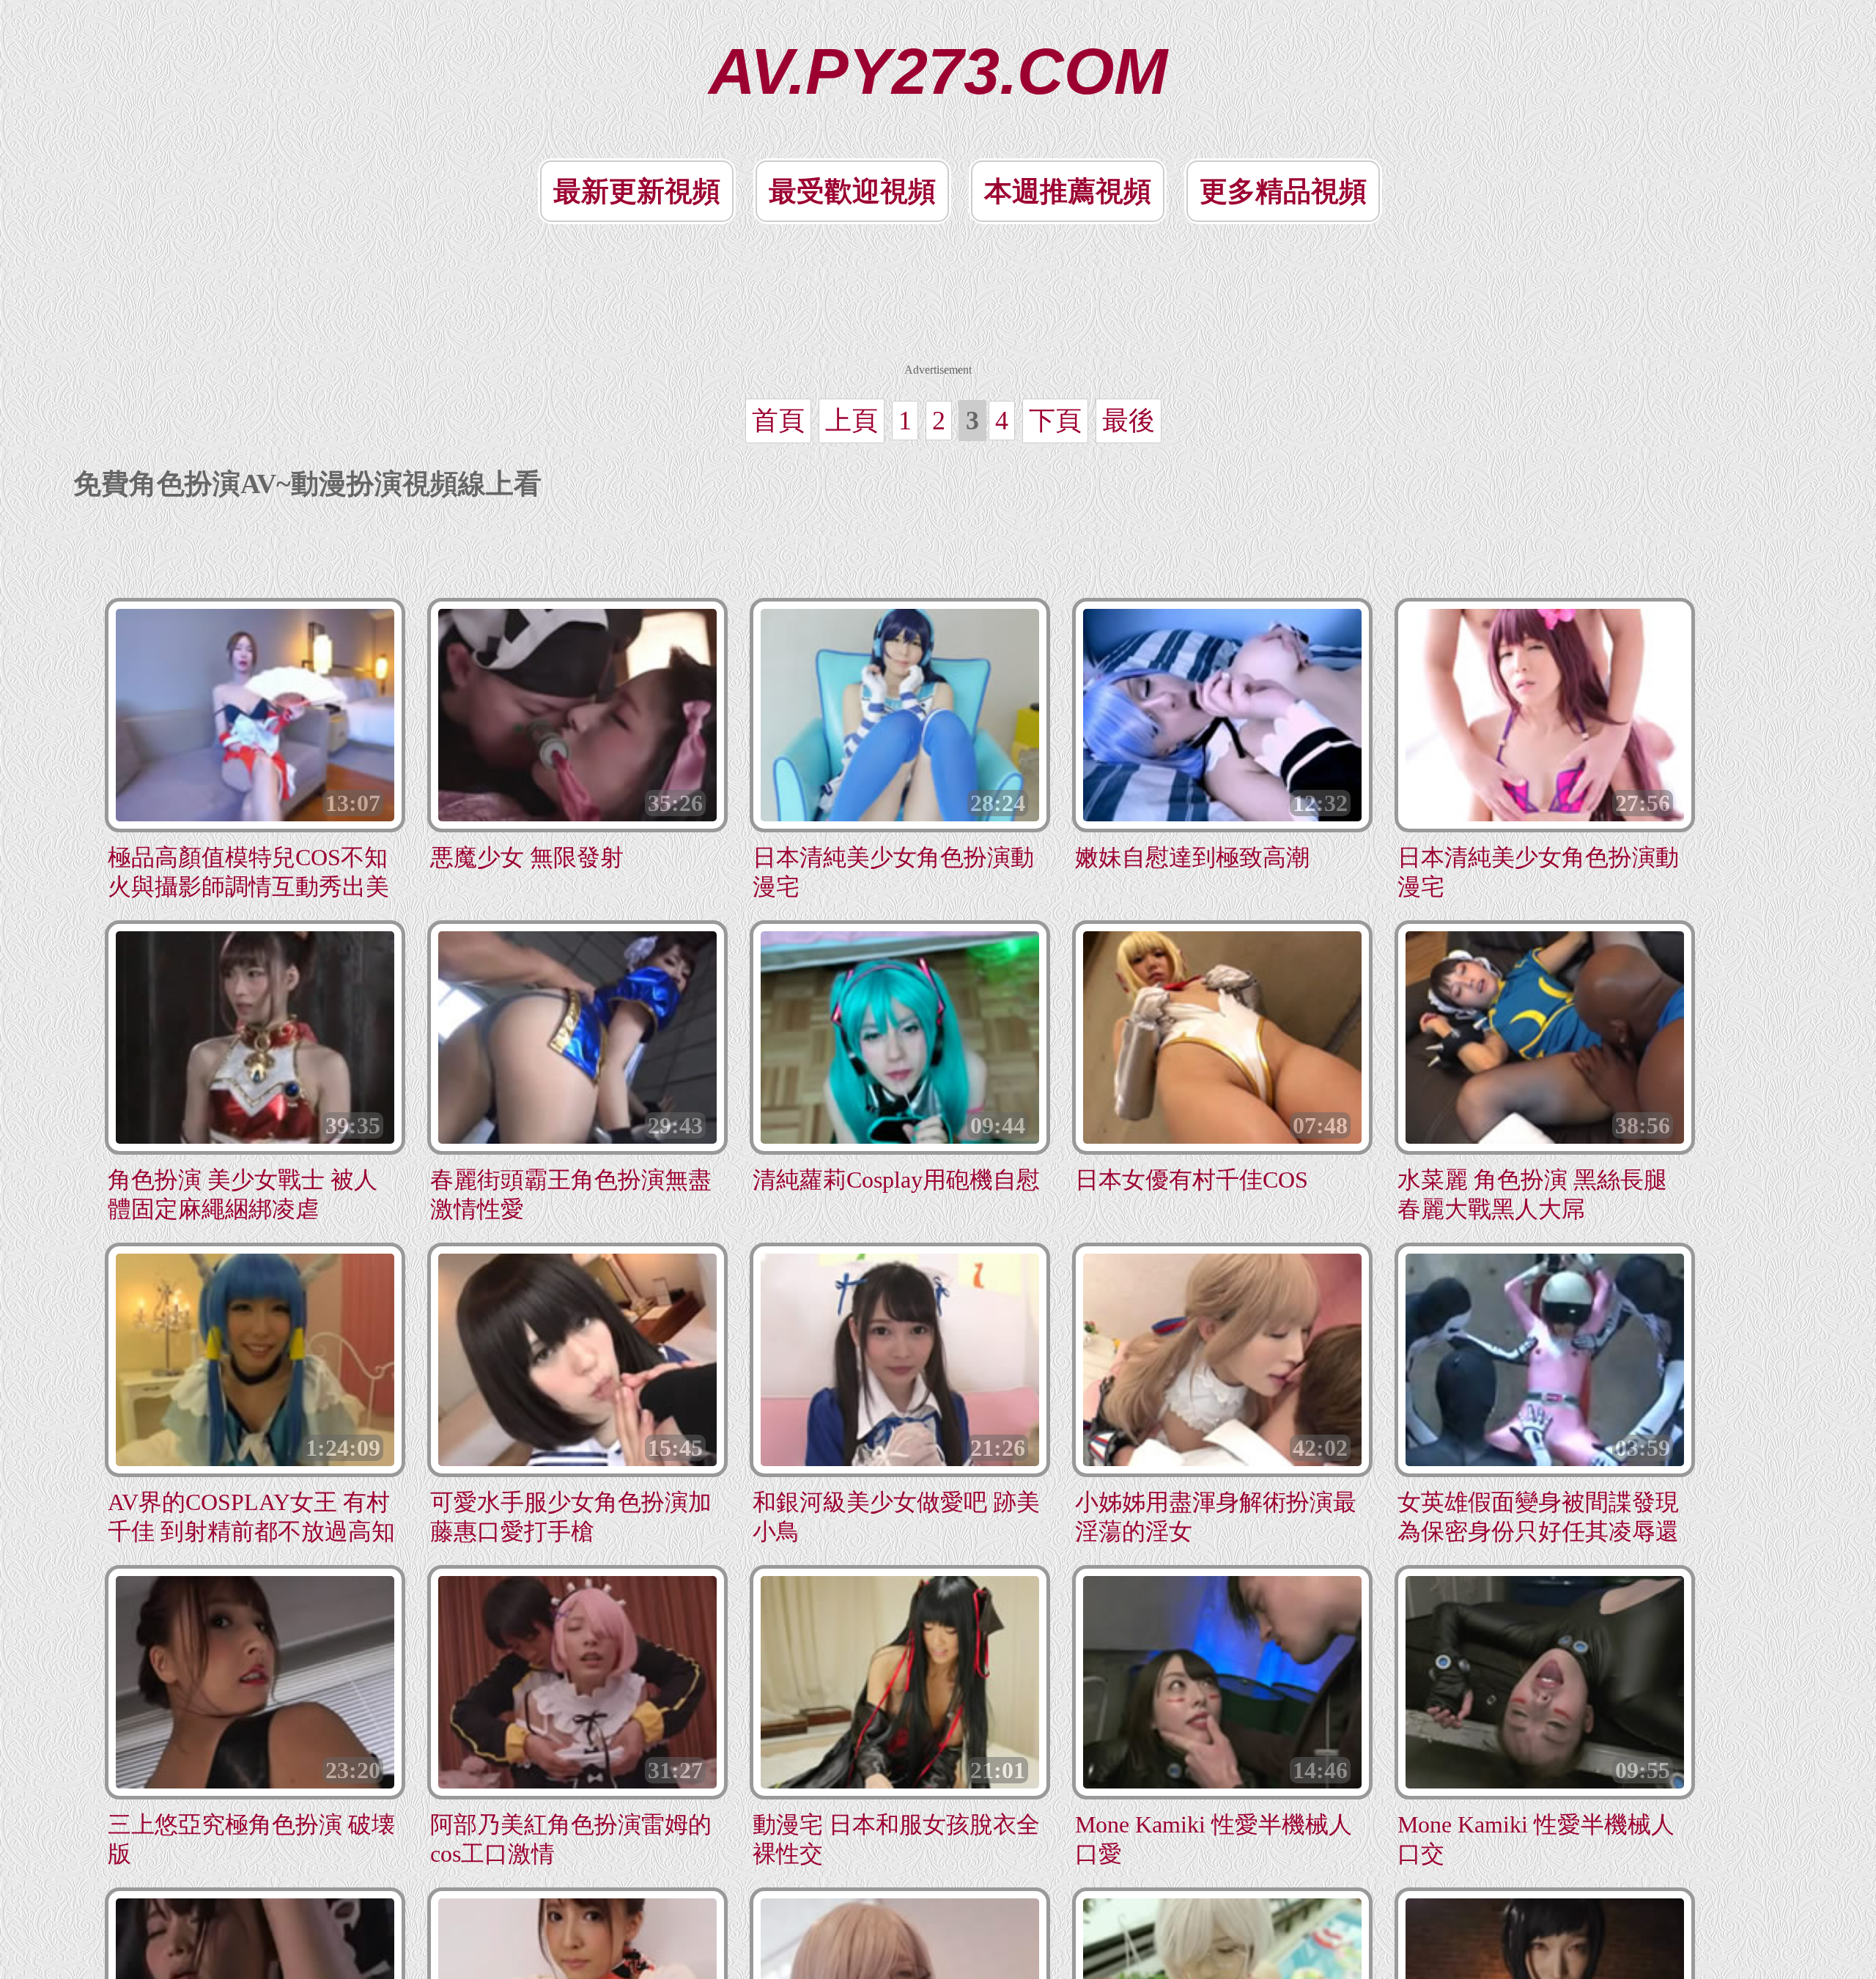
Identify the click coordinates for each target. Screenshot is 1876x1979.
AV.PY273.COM (938, 71)
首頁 (778, 421)
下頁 (1055, 421)
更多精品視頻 (1283, 191)
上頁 (852, 421)
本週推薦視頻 (1068, 191)
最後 (1129, 421)
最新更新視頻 (637, 191)
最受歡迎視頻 (852, 191)
